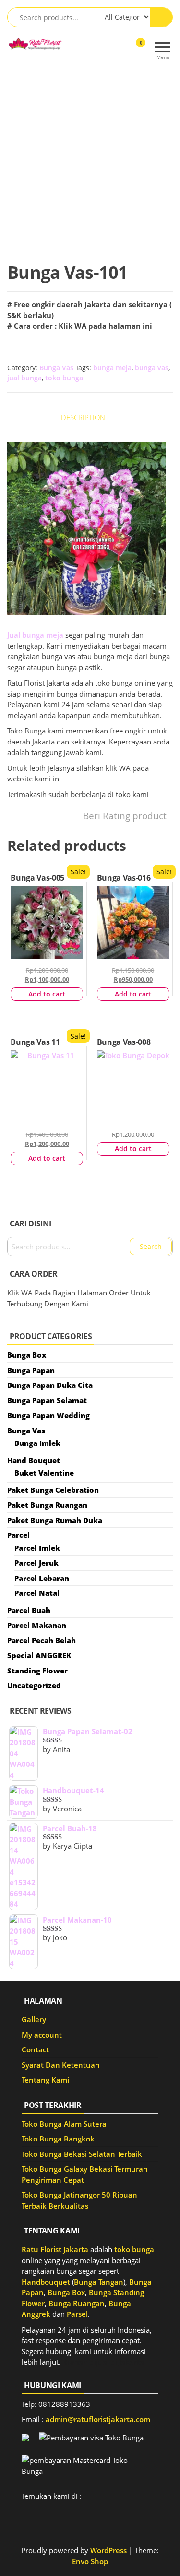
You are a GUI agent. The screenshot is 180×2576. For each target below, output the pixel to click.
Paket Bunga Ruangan (47, 1505)
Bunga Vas (56, 368)
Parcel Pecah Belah (42, 1640)
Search (151, 1246)
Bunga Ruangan (77, 2303)
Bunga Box (27, 1355)
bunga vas (152, 368)
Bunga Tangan (99, 2282)
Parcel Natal (37, 1593)
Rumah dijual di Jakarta (103, 2362)
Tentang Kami (45, 2080)
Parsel (77, 2314)
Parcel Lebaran (42, 1578)
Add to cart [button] (47, 994)
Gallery (34, 2019)
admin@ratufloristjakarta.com (98, 2419)
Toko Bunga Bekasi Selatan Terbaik (82, 2154)
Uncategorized (34, 1685)
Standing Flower (37, 1671)
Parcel (18, 1535)
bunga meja (112, 368)
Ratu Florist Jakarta (55, 2249)
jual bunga (24, 378)
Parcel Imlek (37, 1548)
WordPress (108, 2550)
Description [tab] (83, 417)
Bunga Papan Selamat (47, 1400)
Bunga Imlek (37, 1443)
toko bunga (64, 378)
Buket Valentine (44, 1473)
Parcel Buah (29, 1610)
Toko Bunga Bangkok (58, 2139)
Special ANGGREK (39, 1655)
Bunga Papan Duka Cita (50, 1385)
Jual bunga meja (35, 635)
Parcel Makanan (37, 1625)
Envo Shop (90, 2561)
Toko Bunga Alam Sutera (64, 2124)
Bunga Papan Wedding (48, 1415)
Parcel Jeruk (36, 1563)
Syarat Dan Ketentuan (61, 2065)
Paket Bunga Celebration (53, 1490)
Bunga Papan (31, 1370)
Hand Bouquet (34, 1460)
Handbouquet (46, 2282)
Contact (35, 2049)
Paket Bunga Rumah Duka (55, 1520)
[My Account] (124, 49)
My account (42, 2035)
